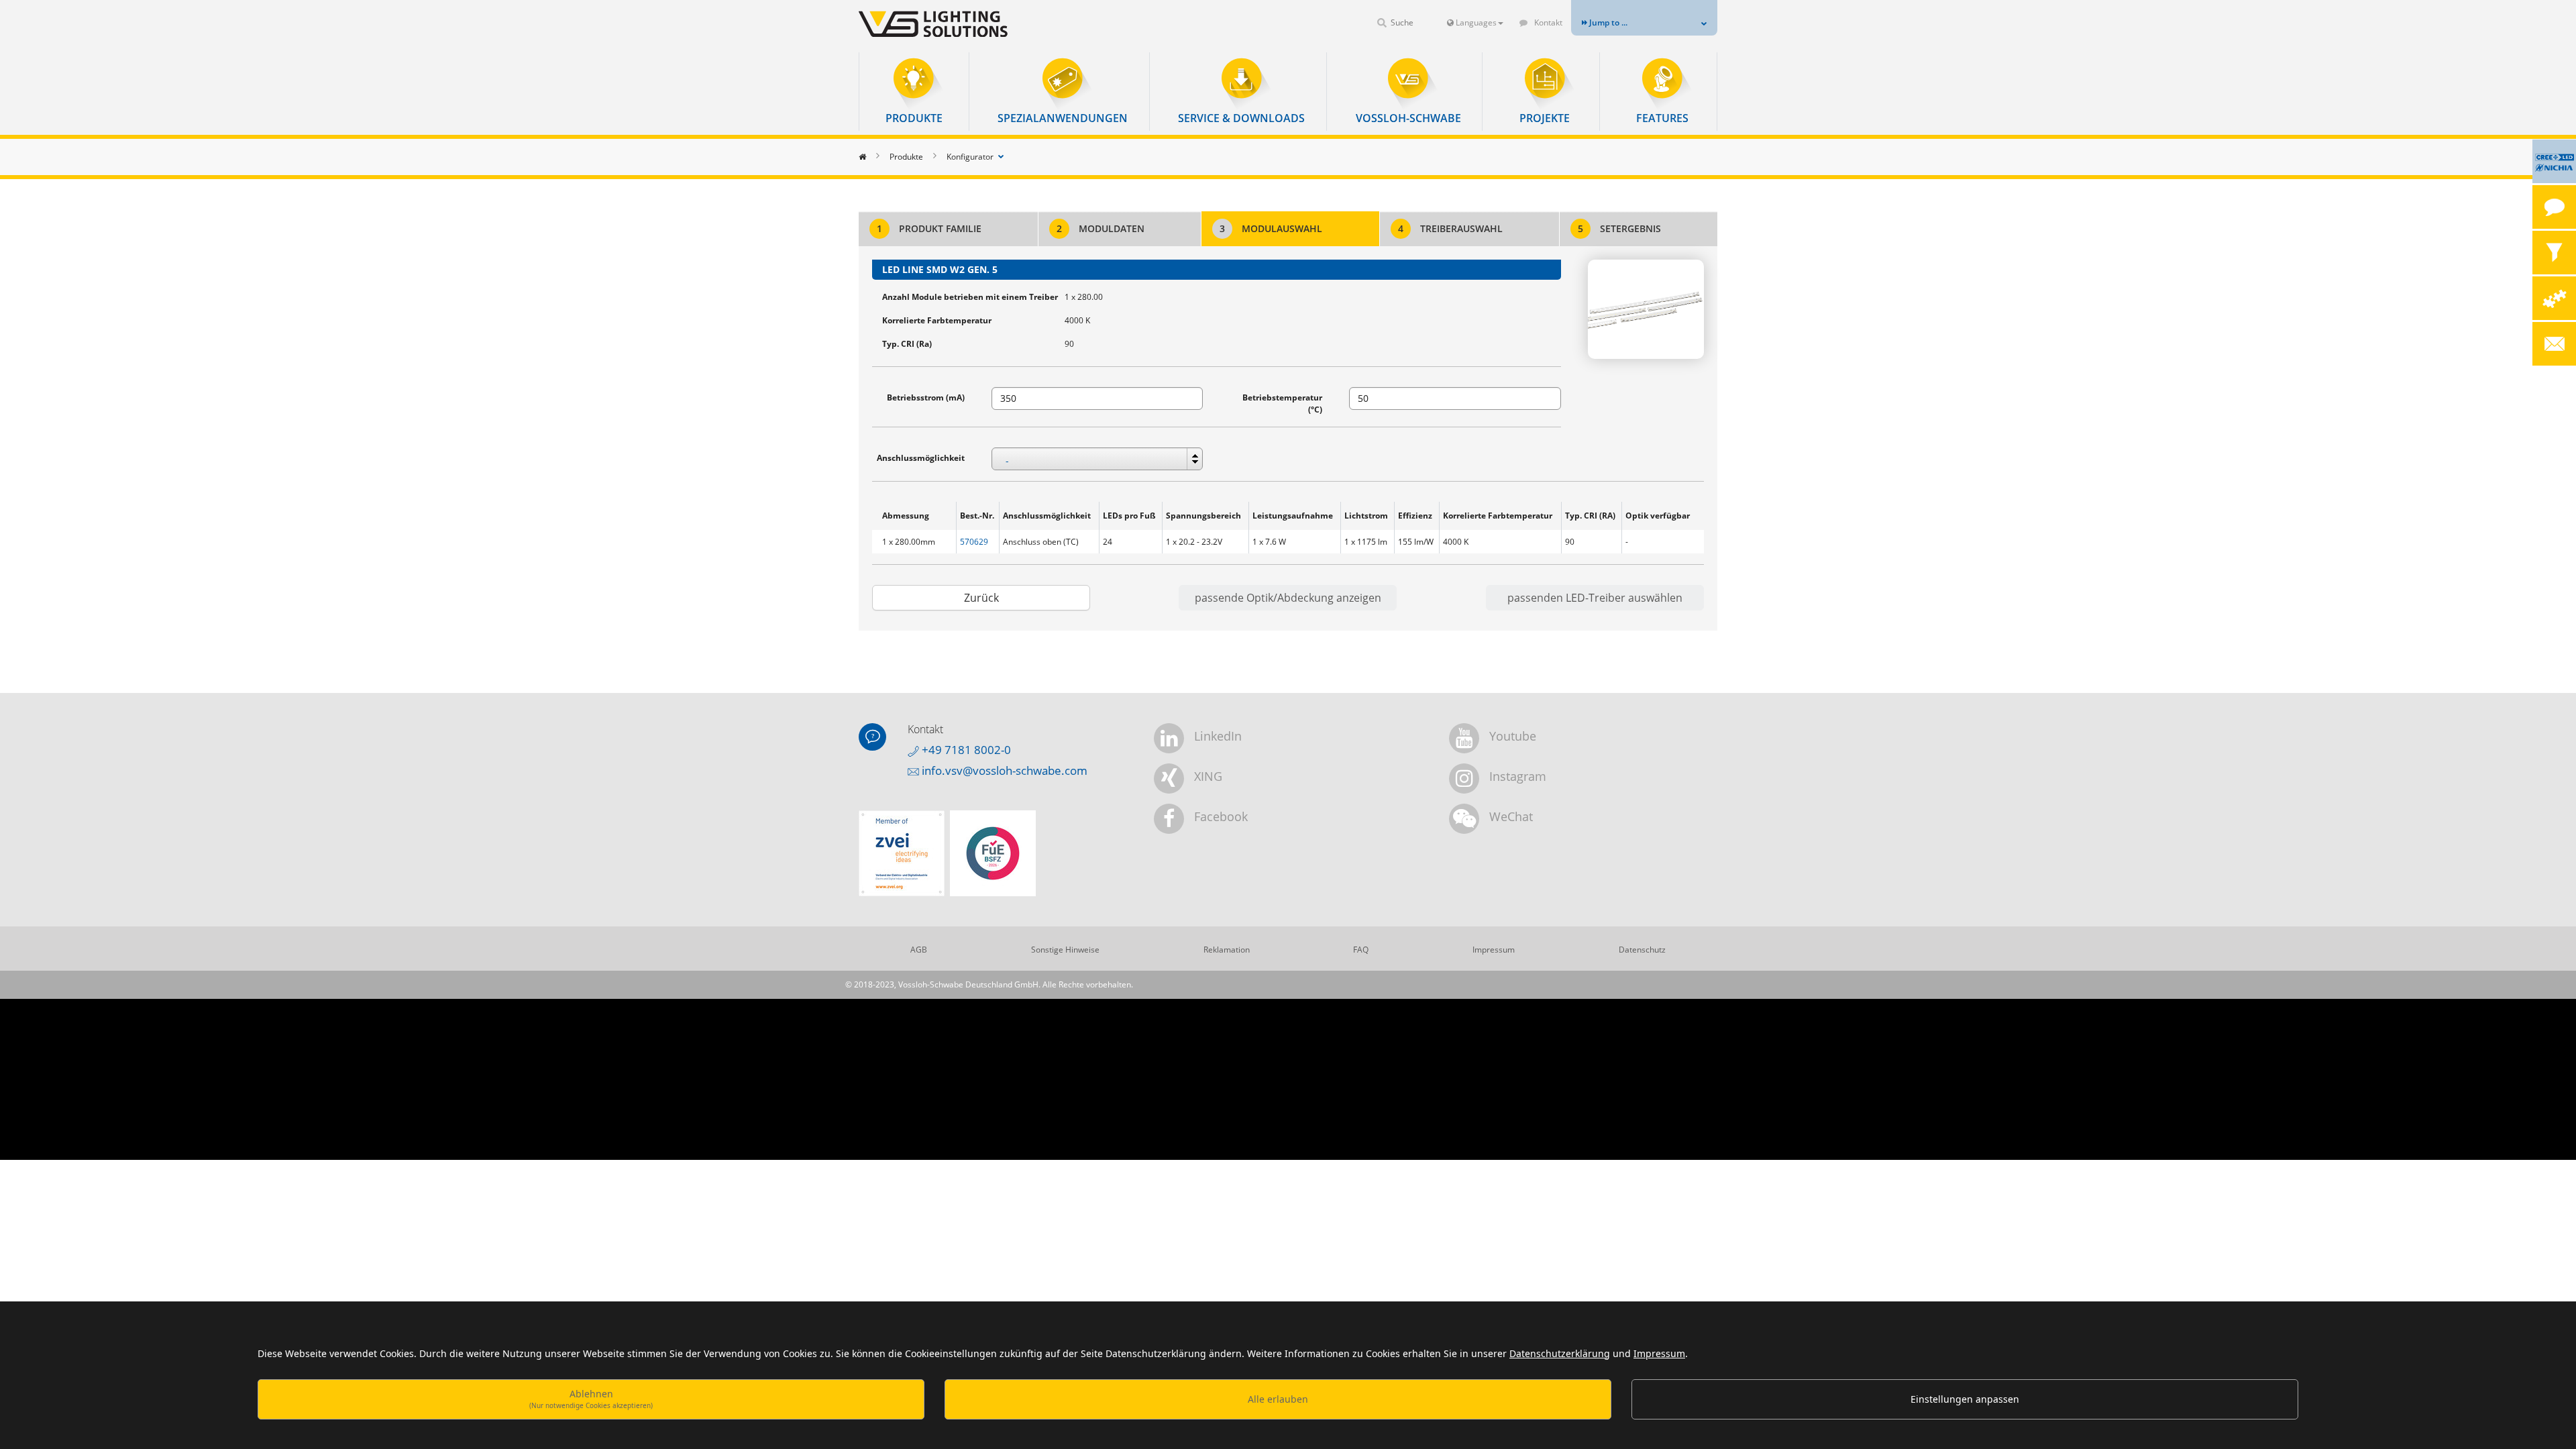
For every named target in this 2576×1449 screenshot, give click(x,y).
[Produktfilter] (2554, 253)
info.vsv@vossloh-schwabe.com (1003, 770)
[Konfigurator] (2554, 298)
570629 (974, 542)
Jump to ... (1607, 22)
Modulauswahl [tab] (1271, 228)
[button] (914, 92)
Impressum (1659, 1353)
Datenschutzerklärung (1560, 1353)
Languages (1475, 22)
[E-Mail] (2554, 344)
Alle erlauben (1278, 1399)
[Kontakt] (2554, 207)
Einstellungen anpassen (1965, 1399)
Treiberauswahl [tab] (1450, 228)
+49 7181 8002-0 (965, 750)
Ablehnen (591, 1398)
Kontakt (1547, 22)
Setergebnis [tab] (1619, 228)
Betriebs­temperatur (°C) (1282, 404)
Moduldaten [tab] (1101, 228)
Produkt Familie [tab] (929, 228)
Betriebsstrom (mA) (926, 397)
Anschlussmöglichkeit (921, 458)
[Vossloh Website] (956, 24)
